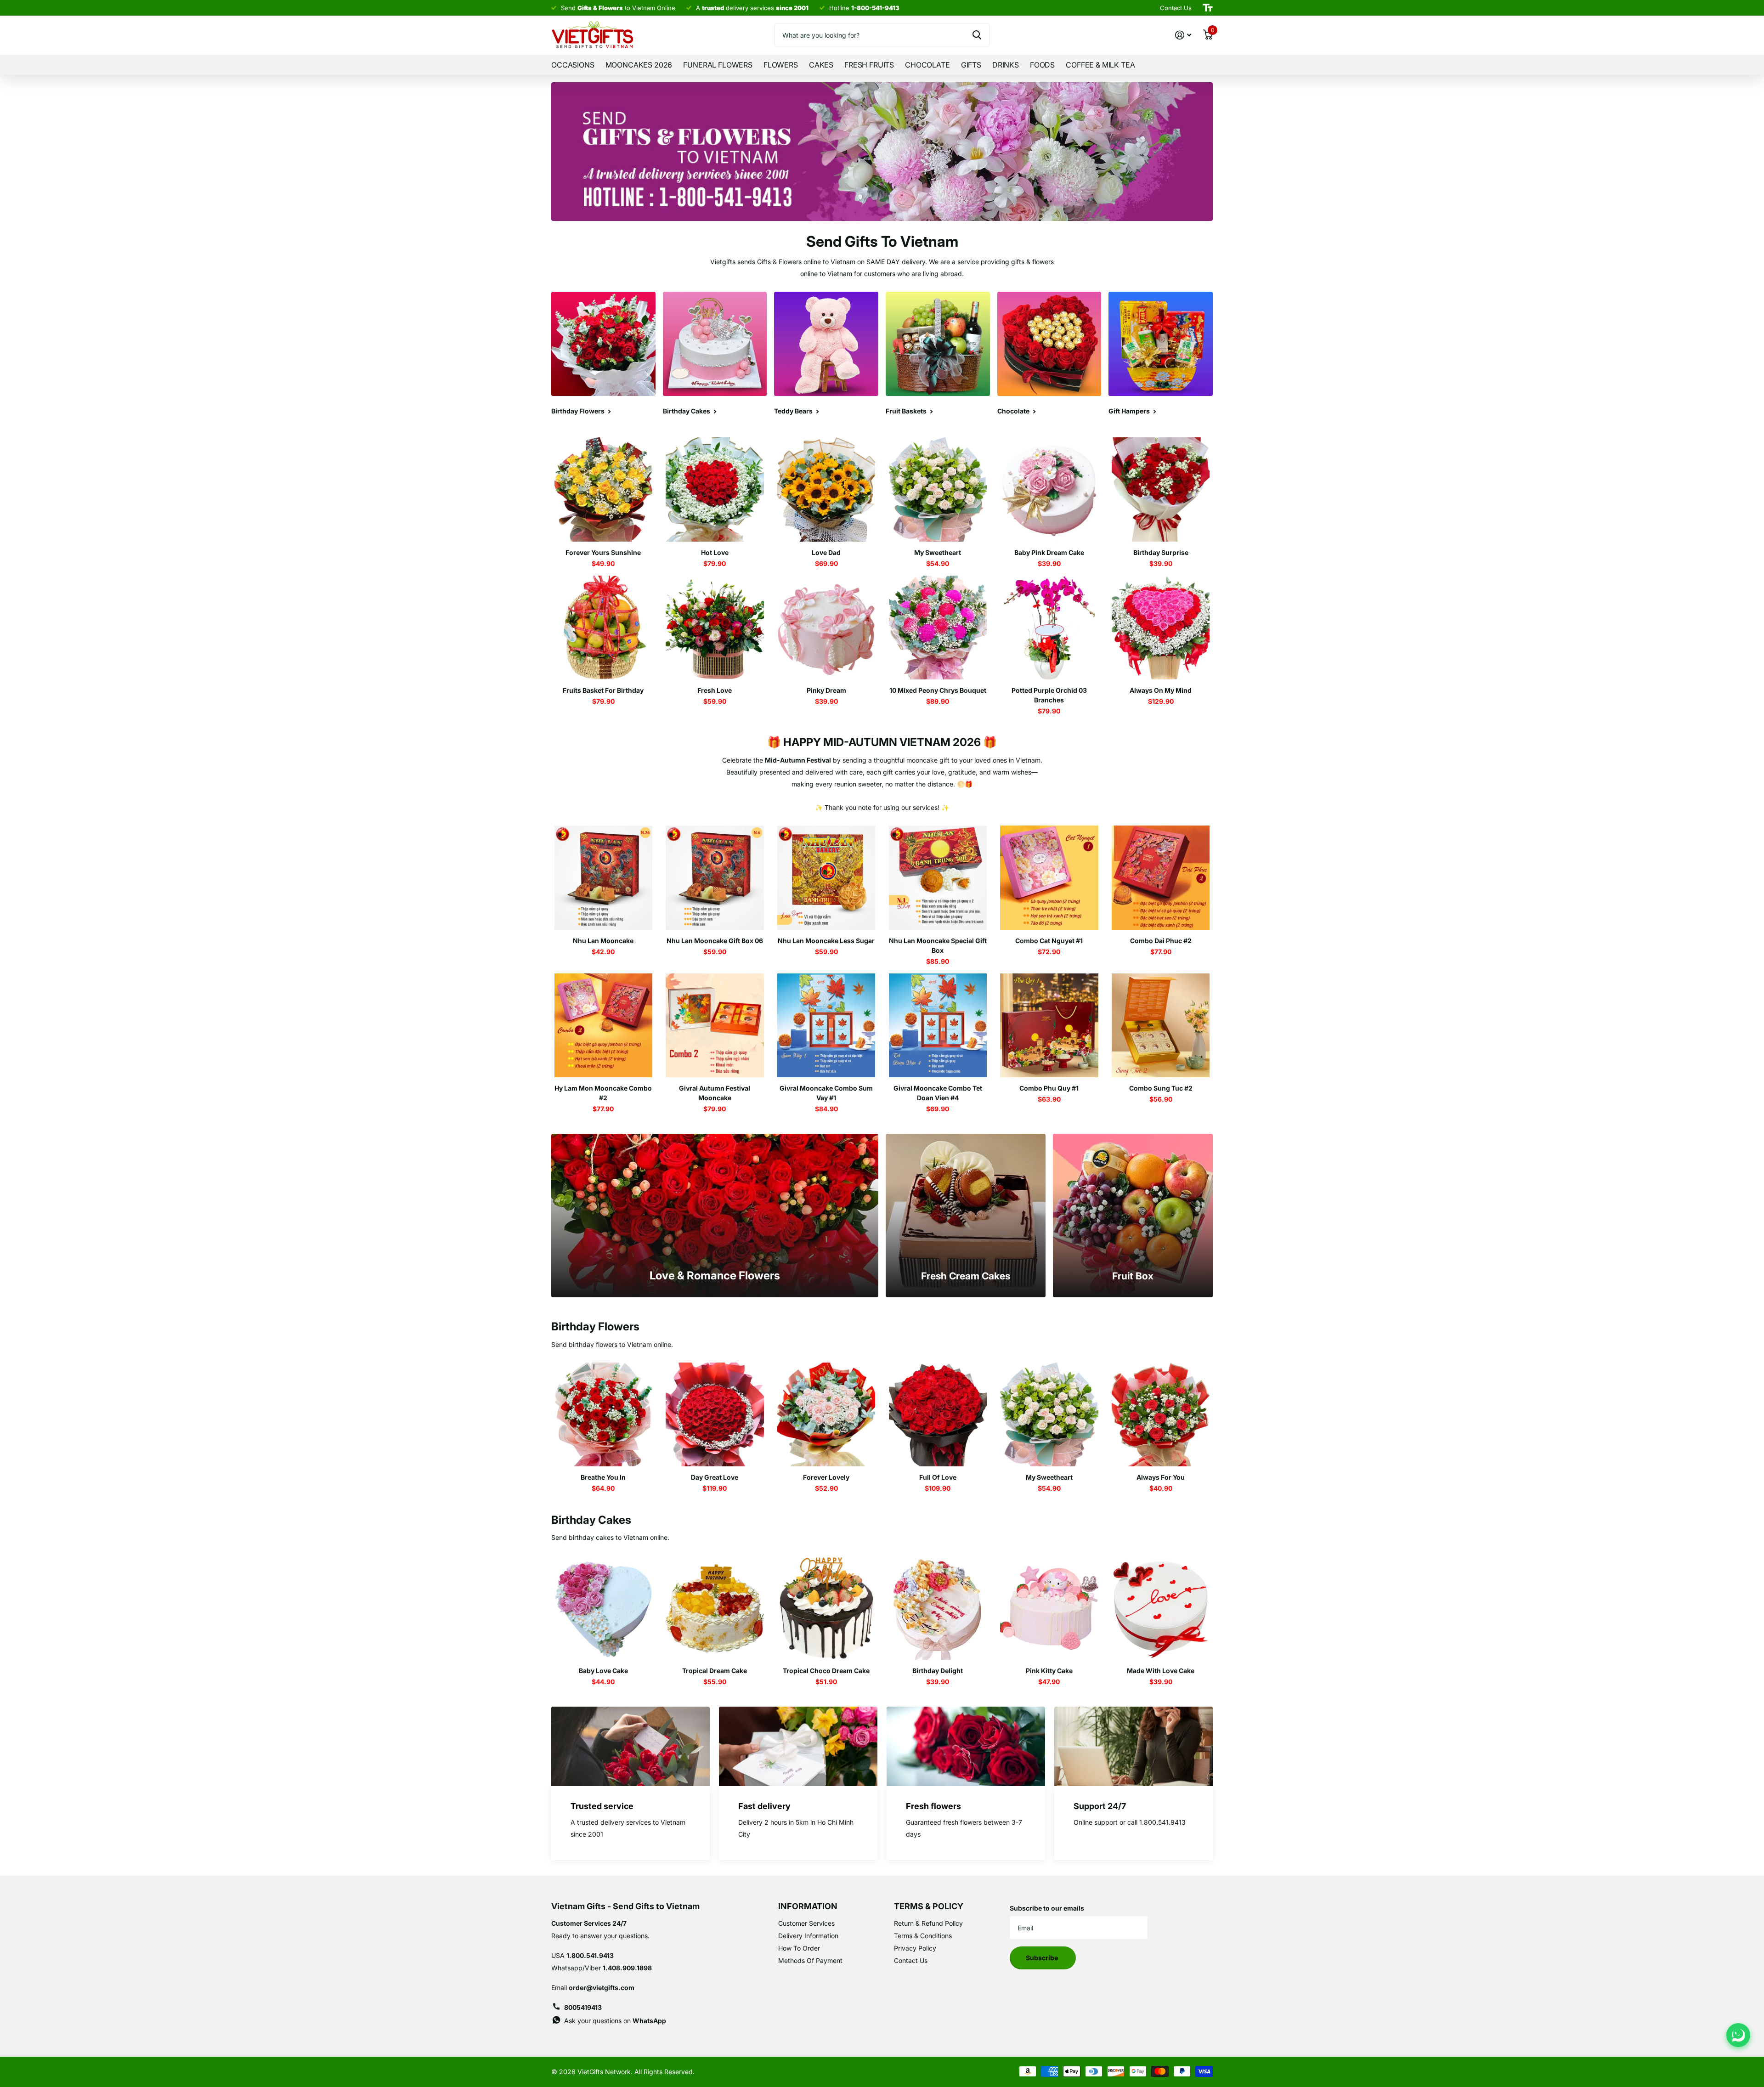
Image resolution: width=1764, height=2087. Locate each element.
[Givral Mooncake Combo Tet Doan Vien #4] (938, 1026)
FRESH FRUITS (869, 65)
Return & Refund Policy (928, 1923)
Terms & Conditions (923, 1936)
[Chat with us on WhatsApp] (1738, 2035)
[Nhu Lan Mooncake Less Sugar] (826, 878)
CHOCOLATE (927, 65)
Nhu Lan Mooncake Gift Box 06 (715, 941)
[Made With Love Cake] (1161, 1608)
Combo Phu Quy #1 (1049, 1088)
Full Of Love (938, 1477)
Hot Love (715, 552)
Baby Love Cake (603, 1671)
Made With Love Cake (1161, 1671)
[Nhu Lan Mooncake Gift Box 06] (715, 878)
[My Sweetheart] (938, 489)
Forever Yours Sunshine (603, 552)
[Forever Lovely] (826, 1415)
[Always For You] (1161, 1415)
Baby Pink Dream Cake (1049, 552)
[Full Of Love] (938, 1415)
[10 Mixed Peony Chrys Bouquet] (938, 628)
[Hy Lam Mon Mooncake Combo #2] (603, 1026)
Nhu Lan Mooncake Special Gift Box (938, 945)
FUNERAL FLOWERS (718, 65)
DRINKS (1006, 65)
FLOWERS (781, 65)
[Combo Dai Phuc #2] (1161, 878)
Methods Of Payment (810, 1960)
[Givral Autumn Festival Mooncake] (715, 1026)
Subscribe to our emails (1047, 1908)
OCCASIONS (573, 65)
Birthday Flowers (595, 1326)
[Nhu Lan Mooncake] (603, 878)
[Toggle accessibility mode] (1208, 8)
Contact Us (911, 1960)
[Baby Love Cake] (603, 1608)
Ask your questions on (615, 2021)
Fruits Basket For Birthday (603, 690)
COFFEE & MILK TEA (1100, 65)
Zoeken (977, 35)
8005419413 (583, 2007)
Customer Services (806, 1923)
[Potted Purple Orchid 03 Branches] (1049, 628)
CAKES (821, 65)
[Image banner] (882, 152)
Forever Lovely (826, 1477)
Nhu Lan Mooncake (603, 941)
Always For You (1161, 1477)
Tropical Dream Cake (715, 1671)
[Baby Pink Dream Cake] (1049, 489)
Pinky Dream (826, 690)
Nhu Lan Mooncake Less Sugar (826, 941)
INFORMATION (808, 1906)
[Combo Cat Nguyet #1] (1049, 878)
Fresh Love (715, 690)
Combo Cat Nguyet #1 (1049, 941)
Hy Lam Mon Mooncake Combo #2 (603, 1093)
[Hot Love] (715, 489)
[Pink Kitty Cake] (1049, 1608)
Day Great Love (715, 1477)
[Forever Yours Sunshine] (603, 489)
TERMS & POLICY (929, 1906)
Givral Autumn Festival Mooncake (715, 1093)
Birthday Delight (938, 1671)
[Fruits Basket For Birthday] (603, 628)
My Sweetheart (938, 552)
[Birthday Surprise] (1161, 489)
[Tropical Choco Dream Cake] (826, 1608)
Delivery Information (808, 1936)
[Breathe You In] (603, 1415)
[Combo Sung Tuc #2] (1161, 1026)
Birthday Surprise (1161, 552)
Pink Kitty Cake (1049, 1671)
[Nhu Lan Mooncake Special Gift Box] (938, 878)
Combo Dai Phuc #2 (1161, 941)
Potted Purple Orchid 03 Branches (1049, 695)
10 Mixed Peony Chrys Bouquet (938, 690)
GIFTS (971, 65)
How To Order (799, 1948)
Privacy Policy (915, 1948)
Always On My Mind (1161, 690)
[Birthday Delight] (938, 1608)
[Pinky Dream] (826, 628)
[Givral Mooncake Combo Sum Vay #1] (826, 1026)
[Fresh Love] (715, 628)
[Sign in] (1183, 35)
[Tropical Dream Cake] (715, 1608)
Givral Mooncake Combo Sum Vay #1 (826, 1093)
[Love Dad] (826, 489)
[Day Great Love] (715, 1415)
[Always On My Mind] (1161, 628)
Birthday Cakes (591, 1520)
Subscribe (1043, 1958)
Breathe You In (603, 1477)
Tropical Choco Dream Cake (826, 1671)
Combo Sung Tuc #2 (1161, 1088)
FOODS (1042, 65)
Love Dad (826, 552)
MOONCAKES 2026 (639, 65)
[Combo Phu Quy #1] (1049, 1026)
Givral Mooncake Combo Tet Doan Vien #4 (938, 1093)
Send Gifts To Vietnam (882, 241)
